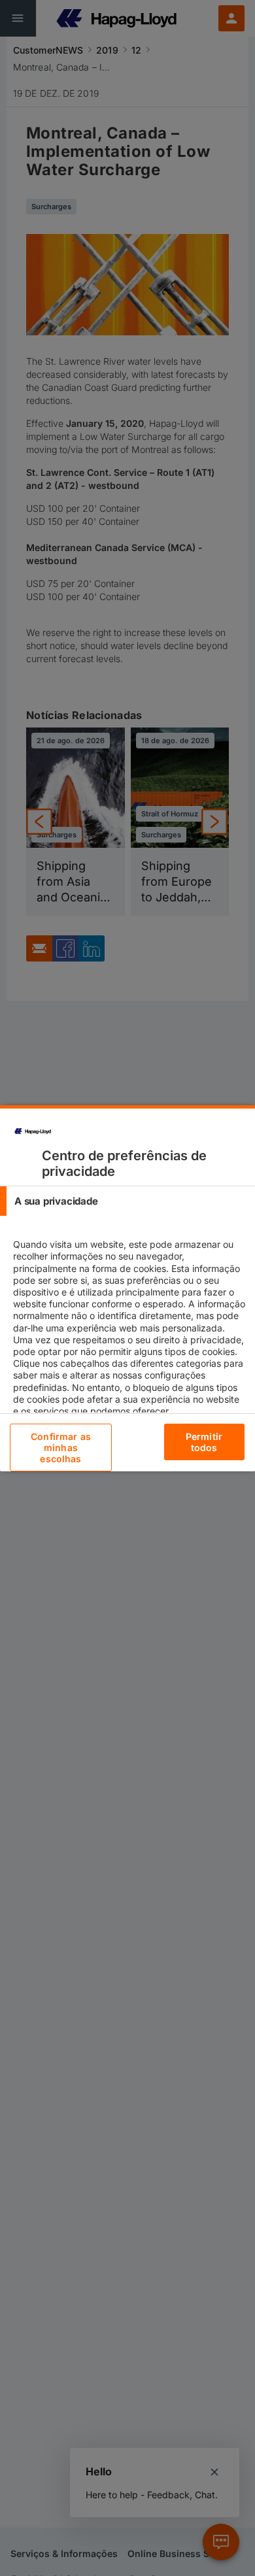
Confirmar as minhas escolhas (61, 1447)
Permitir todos (204, 1442)
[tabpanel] (129, 1339)
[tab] (127, 1201)
